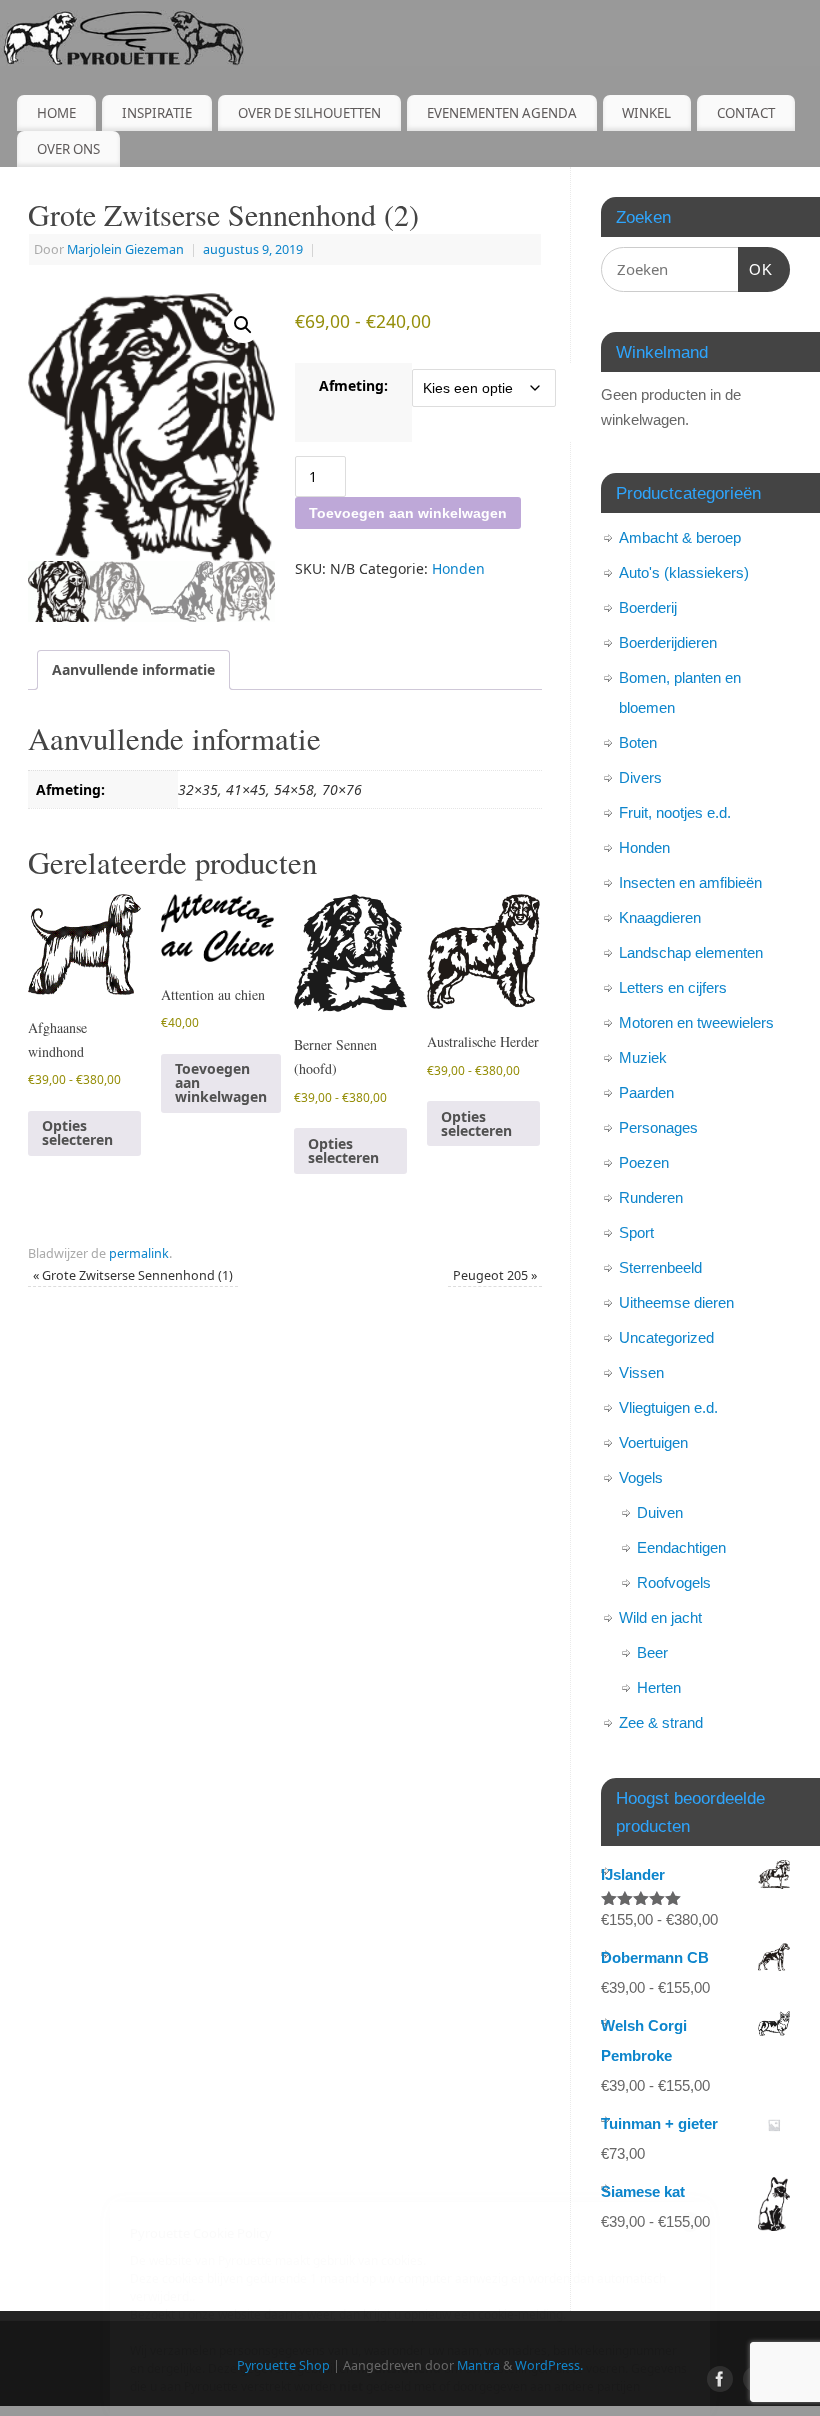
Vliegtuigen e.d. (668, 1407)
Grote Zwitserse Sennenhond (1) (133, 1275)
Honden (458, 568)
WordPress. (549, 2365)
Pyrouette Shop (283, 2365)
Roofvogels (674, 1582)
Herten (659, 1687)
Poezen (644, 1162)
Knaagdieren (660, 917)
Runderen (651, 1197)
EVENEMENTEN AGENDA (502, 113)
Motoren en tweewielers (696, 1022)
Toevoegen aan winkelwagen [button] (221, 1082)
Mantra (478, 2365)
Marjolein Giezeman (125, 249)
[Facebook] (720, 2379)
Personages (658, 1127)
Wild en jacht (660, 1617)
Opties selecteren (77, 1132)
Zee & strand (661, 1722)
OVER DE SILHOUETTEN (309, 113)
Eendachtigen (681, 1547)
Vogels (641, 1477)
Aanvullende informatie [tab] (133, 669)
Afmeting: (353, 385)
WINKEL (646, 113)
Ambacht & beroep (680, 537)
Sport (636, 1232)
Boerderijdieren (668, 642)
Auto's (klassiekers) (684, 572)
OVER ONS (68, 149)
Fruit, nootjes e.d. (675, 812)
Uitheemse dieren (676, 1302)
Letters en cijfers (673, 987)
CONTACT (746, 113)
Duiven (660, 1512)
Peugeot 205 (495, 1275)
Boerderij (648, 607)
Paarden (646, 1092)
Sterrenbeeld (660, 1267)
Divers (640, 777)
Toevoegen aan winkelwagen (408, 513)
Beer (652, 1652)
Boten (638, 742)
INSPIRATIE (157, 113)
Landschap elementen (691, 952)
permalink (139, 1253)
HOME (56, 113)
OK (756, 269)
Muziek (643, 1057)
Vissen (641, 1372)
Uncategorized (666, 1337)
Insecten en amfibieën (690, 882)
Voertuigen (653, 1442)
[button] (243, 325)
